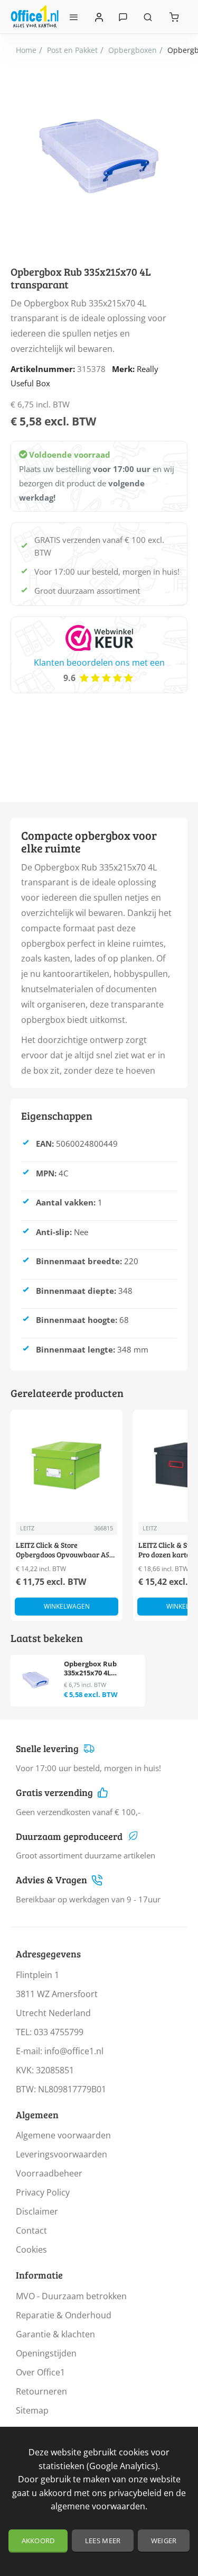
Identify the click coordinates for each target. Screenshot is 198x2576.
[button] (67, 1607)
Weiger (164, 2541)
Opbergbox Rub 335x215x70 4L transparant (90, 1669)
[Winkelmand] (174, 17)
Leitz (27, 1528)
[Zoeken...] (148, 17)
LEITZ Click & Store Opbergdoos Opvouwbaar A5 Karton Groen (63, 1550)
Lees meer (103, 2541)
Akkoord (38, 2541)
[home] (26, 50)
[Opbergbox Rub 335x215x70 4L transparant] (36, 1680)
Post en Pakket (72, 50)
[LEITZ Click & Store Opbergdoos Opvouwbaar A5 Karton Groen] (67, 1466)
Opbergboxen (133, 50)
